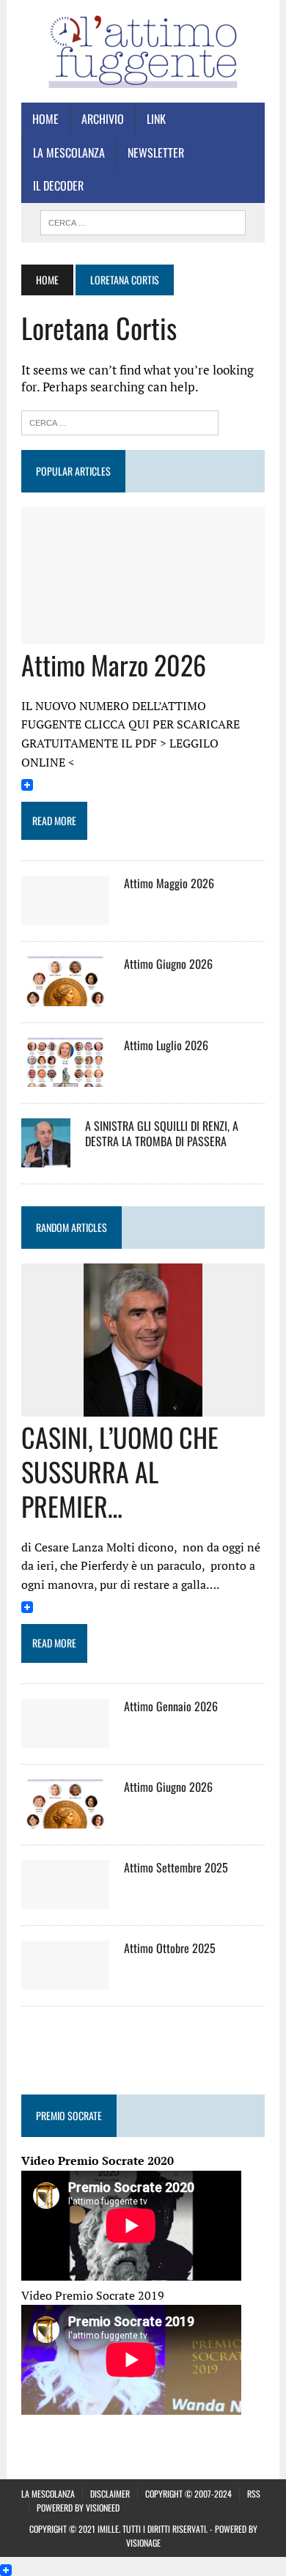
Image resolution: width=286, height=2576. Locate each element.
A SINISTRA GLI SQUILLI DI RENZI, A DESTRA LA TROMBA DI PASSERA (162, 1133)
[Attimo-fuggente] (143, 51)
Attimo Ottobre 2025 (170, 1948)
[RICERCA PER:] (143, 221)
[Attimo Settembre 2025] (65, 1900)
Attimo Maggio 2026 (169, 883)
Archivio (103, 119)
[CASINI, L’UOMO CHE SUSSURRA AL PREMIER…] (143, 1407)
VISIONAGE (143, 2543)
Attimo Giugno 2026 (168, 964)
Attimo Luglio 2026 (166, 1045)
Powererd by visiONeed (78, 2507)
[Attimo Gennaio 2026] (65, 1738)
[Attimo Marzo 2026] (143, 634)
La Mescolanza (69, 152)
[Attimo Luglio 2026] (65, 1077)
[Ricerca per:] (120, 421)
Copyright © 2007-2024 (188, 2494)
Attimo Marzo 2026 (114, 664)
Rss (254, 2494)
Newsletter (156, 152)
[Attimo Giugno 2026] (65, 996)
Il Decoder (58, 185)
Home (45, 119)
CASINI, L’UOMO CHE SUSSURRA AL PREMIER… (120, 1471)
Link (156, 119)
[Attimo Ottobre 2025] (65, 1980)
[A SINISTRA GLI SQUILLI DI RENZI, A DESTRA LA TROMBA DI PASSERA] (46, 1157)
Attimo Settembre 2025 (176, 1867)
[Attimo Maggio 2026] (65, 915)
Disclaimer (110, 2494)
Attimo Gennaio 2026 (171, 1706)
